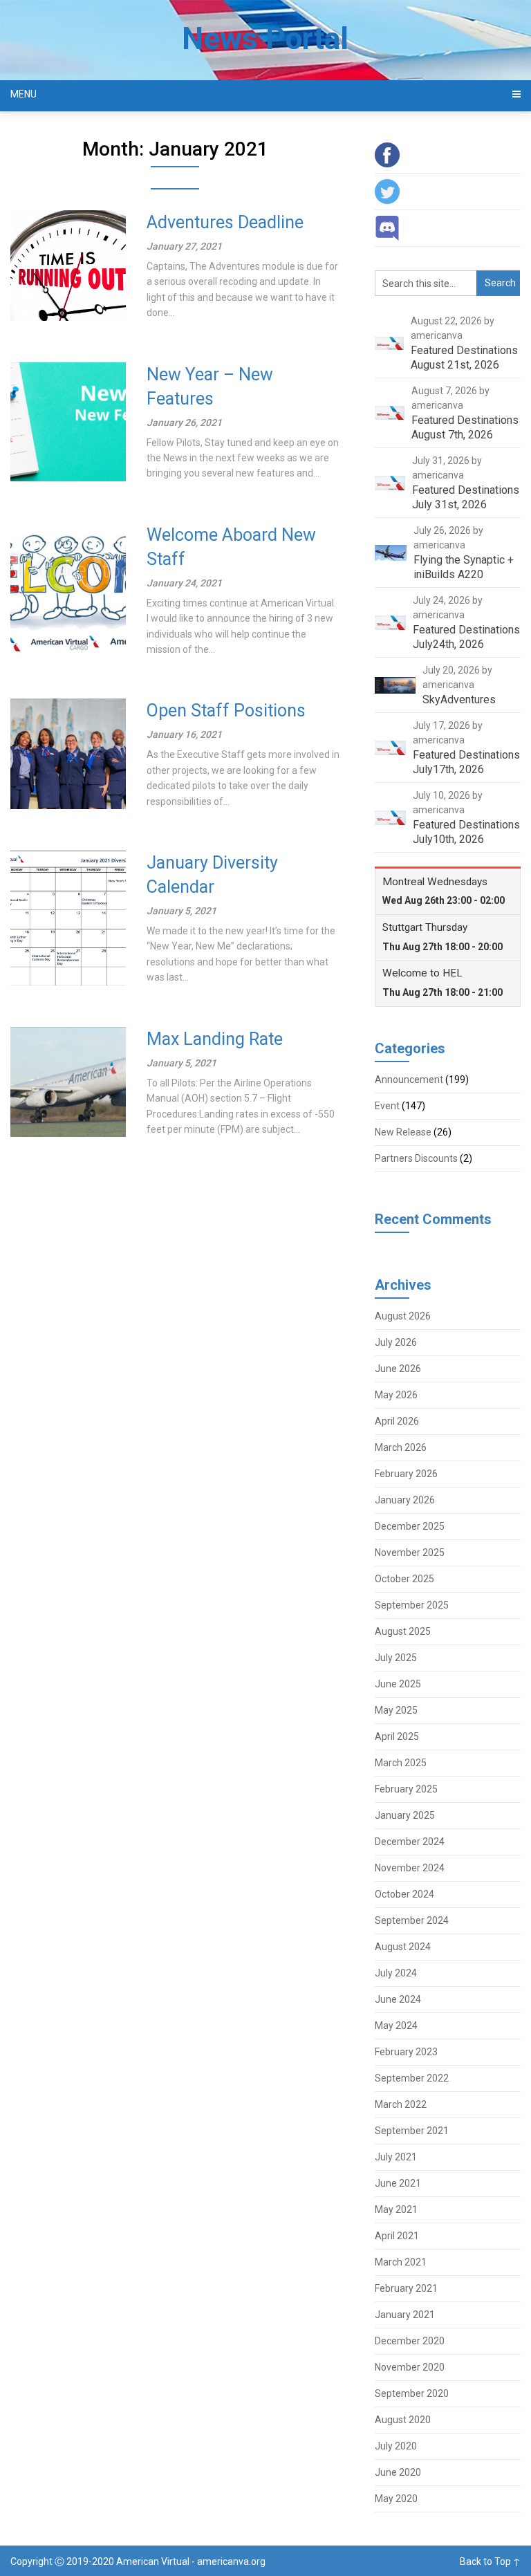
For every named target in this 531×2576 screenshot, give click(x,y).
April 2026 (397, 1421)
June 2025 (398, 1684)
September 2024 (412, 1920)
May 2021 (396, 2209)
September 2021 (412, 2131)
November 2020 (410, 2367)
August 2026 (403, 1316)
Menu (24, 94)
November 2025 (410, 1553)
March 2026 (401, 1447)
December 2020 (410, 2341)
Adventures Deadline (225, 222)
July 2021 (396, 2157)
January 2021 (405, 2315)
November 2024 (410, 1868)
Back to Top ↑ (490, 2561)
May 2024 (396, 2026)
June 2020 (398, 2472)
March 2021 (401, 2262)
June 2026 (398, 1369)
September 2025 (412, 1605)
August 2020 (403, 2420)
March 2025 (401, 1763)
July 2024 (396, 1973)
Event (387, 1106)
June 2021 (398, 2183)
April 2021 (397, 2236)
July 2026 (396, 1342)
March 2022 (401, 2104)
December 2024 (410, 1842)
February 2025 (406, 1789)
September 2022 (412, 2078)
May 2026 (396, 1395)
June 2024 (398, 1999)
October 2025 (404, 1579)
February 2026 (406, 1474)
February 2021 (406, 2288)
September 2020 (412, 2393)
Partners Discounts (416, 1158)
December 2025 (410, 1526)
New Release (403, 1132)
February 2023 (406, 2052)
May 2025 (396, 1710)
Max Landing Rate (215, 1039)
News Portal (265, 39)
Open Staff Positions (226, 711)
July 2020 (396, 2446)
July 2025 (396, 1658)
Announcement (409, 1079)
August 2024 (403, 1947)
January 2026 (405, 1500)
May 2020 (396, 2499)
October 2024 (404, 1894)
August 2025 (403, 1631)
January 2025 (405, 1815)
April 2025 (397, 1736)
